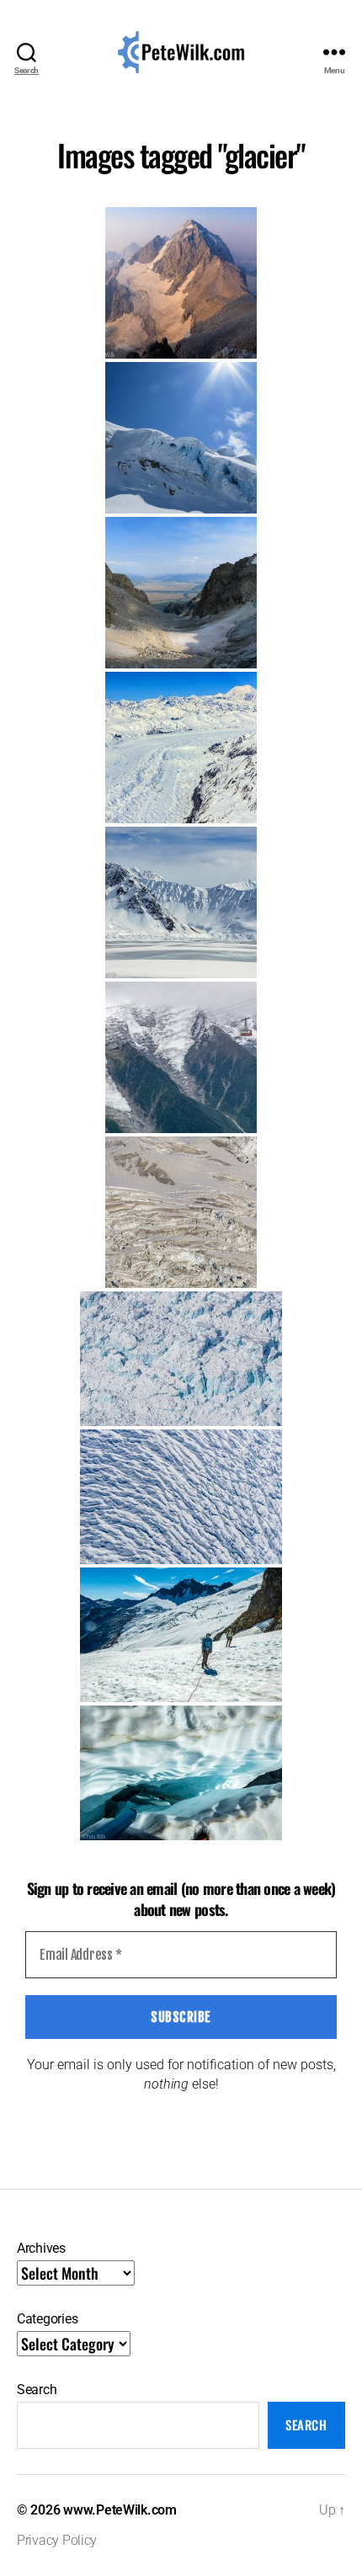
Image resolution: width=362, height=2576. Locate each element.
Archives (41, 2248)
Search (37, 2390)
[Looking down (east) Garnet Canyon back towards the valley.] (181, 593)
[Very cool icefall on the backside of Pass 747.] (181, 438)
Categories (47, 2319)
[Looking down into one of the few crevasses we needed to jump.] (181, 1773)
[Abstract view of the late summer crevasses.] (181, 1212)
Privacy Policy (57, 2540)
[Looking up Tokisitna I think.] (181, 748)
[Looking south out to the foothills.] (181, 902)
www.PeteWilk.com (120, 2510)
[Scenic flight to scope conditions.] (181, 1359)
